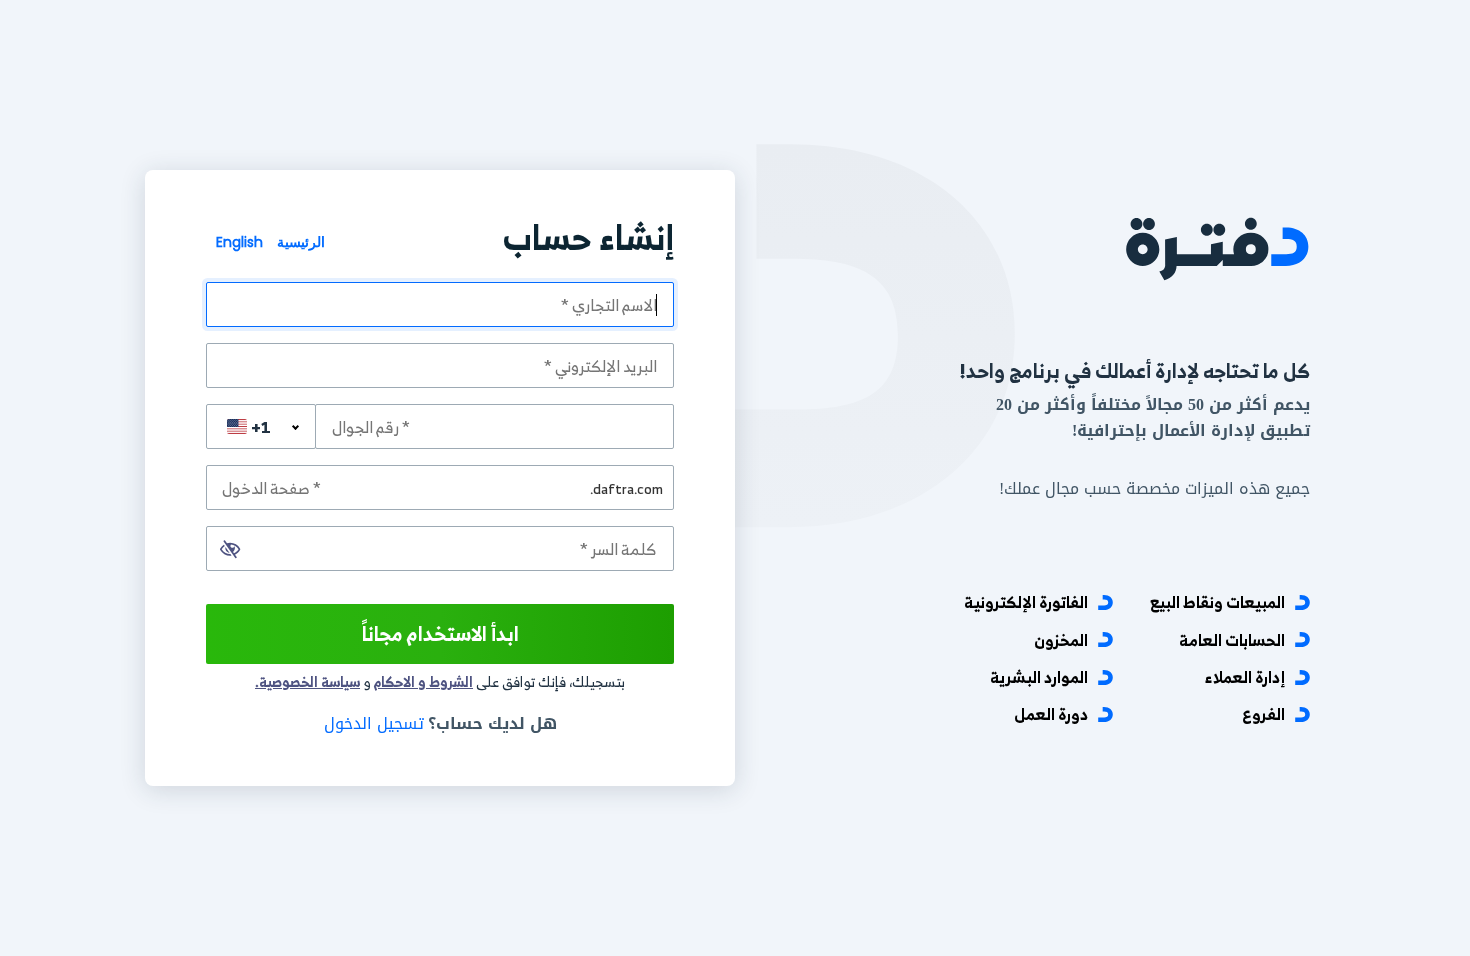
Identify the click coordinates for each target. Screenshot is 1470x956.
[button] (230, 549)
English (239, 242)
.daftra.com (626, 487)
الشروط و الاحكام (423, 681)
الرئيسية (299, 242)
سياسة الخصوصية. (307, 681)
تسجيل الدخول (374, 723)
